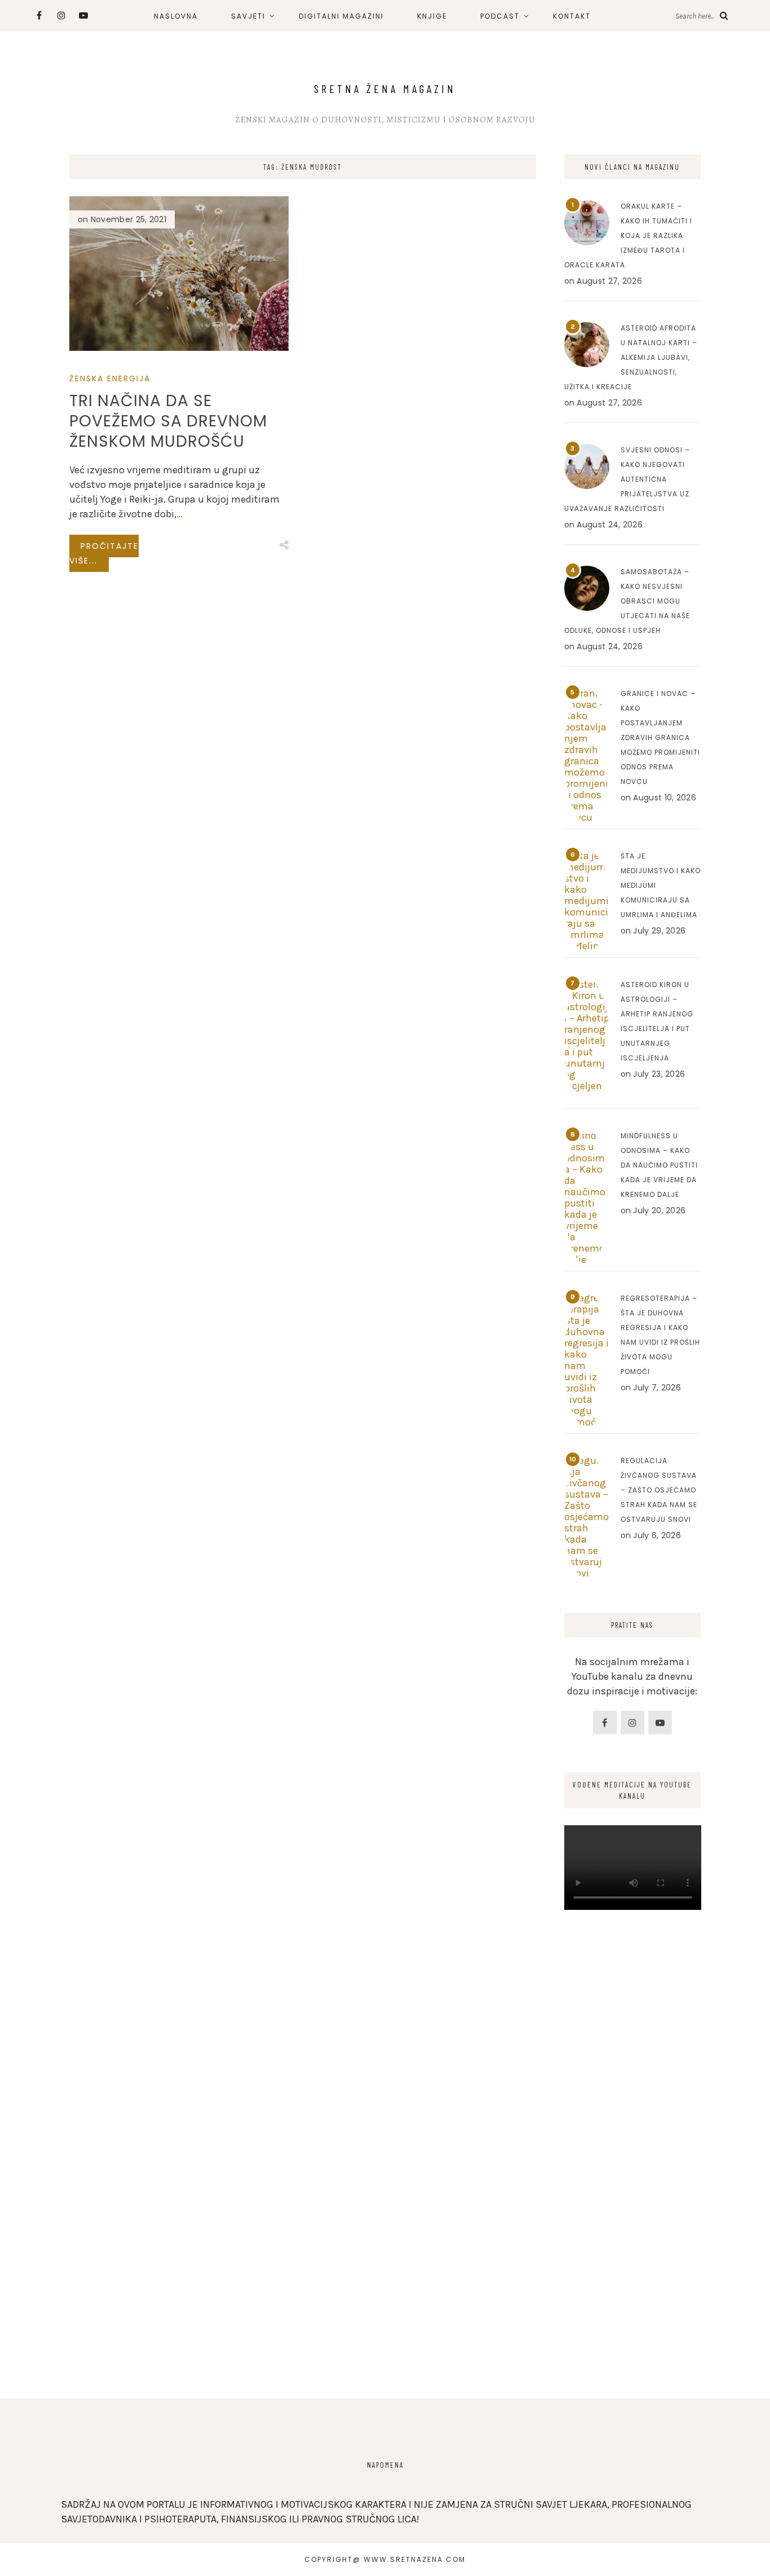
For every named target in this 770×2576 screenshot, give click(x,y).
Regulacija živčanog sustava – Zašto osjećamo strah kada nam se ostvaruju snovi (659, 1490)
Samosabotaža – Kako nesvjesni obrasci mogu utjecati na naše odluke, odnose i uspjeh (627, 601)
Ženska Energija (110, 378)
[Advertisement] (633, 2196)
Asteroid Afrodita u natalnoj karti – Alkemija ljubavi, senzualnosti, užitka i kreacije (631, 357)
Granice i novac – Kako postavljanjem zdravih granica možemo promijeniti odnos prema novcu (660, 737)
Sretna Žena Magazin (385, 89)
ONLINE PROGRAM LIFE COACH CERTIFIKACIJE (326, 19)
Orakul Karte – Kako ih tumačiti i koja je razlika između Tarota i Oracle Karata (628, 235)
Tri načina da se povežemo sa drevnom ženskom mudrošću (168, 421)
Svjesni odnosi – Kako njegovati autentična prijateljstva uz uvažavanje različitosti (627, 479)
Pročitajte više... (104, 553)
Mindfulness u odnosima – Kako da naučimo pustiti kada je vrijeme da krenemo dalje (659, 1165)
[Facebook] (605, 1723)
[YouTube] (660, 1723)
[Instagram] (632, 1723)
